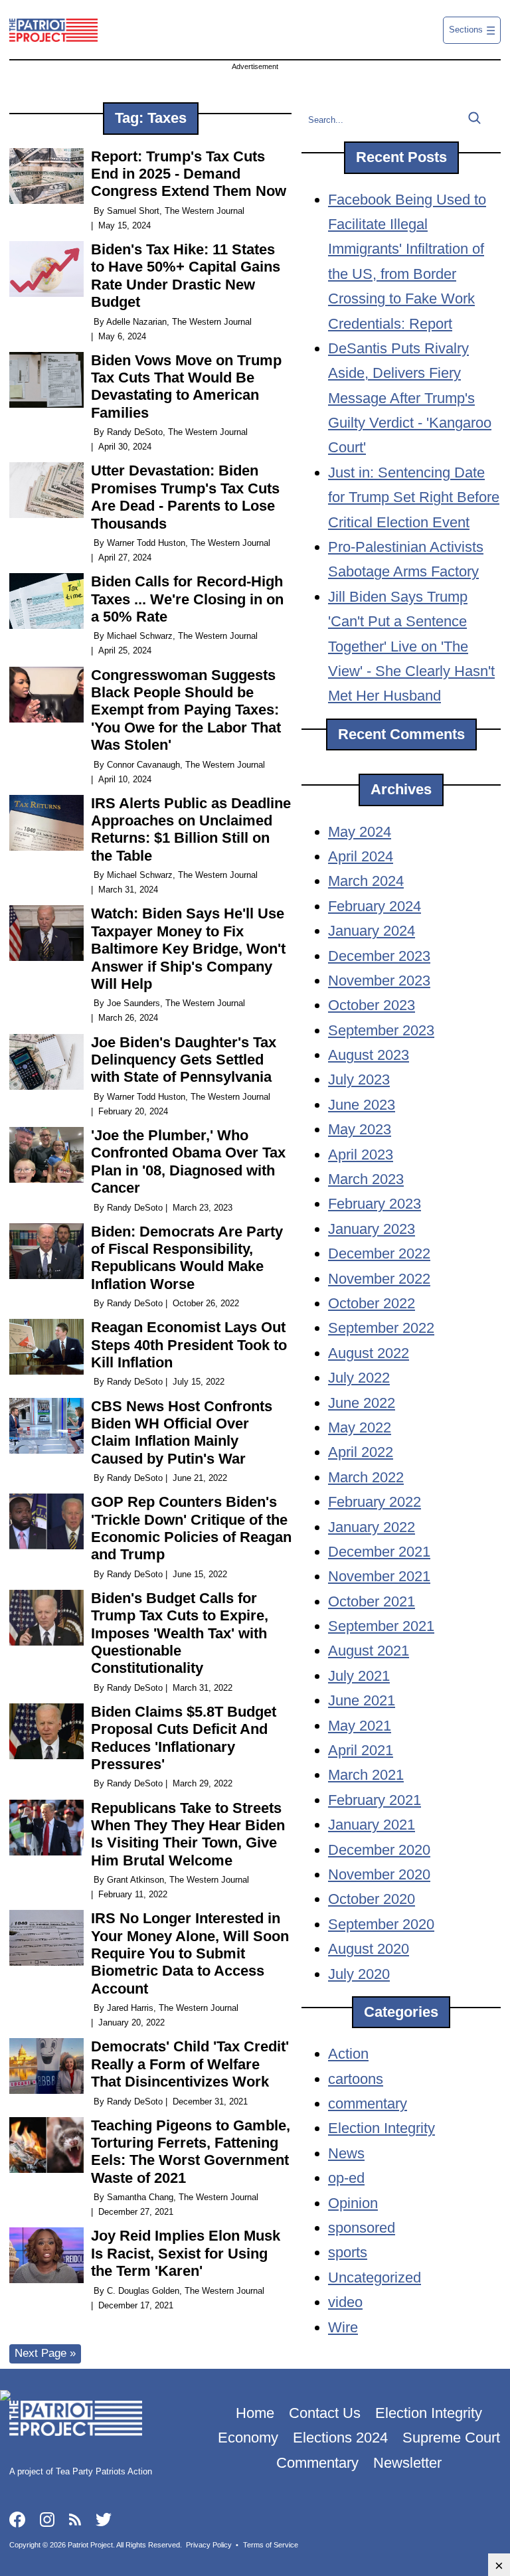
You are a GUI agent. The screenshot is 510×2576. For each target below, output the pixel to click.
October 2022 (372, 1303)
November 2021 (379, 1576)
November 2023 (379, 981)
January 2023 (372, 1229)
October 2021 (372, 1601)
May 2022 (360, 1427)
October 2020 (372, 1899)
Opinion (353, 2203)
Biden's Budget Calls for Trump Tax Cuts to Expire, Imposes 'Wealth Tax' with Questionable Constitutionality (180, 1633)
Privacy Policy (209, 2545)
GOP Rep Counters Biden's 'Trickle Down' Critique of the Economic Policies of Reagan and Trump (191, 1528)
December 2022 (379, 1253)
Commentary (317, 2463)
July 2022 (359, 1378)
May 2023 (360, 1129)
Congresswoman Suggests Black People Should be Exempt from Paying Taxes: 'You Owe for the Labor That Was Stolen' (186, 710)
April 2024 (361, 856)
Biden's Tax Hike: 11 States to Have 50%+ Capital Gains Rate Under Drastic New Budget (186, 276)
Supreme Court (451, 2438)
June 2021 (362, 1700)
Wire (343, 2327)
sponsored (362, 2228)
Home (255, 2413)
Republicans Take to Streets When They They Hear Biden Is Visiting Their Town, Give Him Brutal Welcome (188, 1834)
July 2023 (359, 1079)
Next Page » (45, 2353)
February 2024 (375, 906)
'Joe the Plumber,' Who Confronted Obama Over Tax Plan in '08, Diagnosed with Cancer (188, 1161)
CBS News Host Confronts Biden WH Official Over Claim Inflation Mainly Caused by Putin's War (182, 1432)
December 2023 (379, 956)
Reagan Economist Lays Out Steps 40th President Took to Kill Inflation (189, 1345)
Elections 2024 (340, 2438)
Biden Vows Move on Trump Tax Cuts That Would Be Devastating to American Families (186, 386)
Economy (248, 2438)
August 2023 (369, 1055)
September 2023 (381, 1030)
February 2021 (375, 1800)
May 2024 (360, 832)
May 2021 (360, 1726)
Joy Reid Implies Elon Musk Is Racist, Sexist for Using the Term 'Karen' (186, 2253)
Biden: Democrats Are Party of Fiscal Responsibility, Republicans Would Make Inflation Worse (187, 1258)
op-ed (346, 2178)
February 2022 (375, 1502)
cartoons (356, 2079)
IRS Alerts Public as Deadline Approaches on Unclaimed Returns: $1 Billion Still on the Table (191, 829)
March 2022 (366, 1477)
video (345, 2302)
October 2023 (372, 1005)
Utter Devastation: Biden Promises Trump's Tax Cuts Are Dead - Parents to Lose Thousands (185, 497)
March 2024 (366, 881)
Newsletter (407, 2463)
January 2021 (372, 1825)
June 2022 (362, 1403)
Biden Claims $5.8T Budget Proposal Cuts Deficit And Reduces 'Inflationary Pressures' (184, 1738)
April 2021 (361, 1750)
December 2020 (379, 1850)
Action (348, 2054)
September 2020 (381, 1924)
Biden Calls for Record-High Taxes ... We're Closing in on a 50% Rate (187, 599)
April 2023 (361, 1155)
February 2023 (375, 1204)
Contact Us (325, 2413)
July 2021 (359, 1676)
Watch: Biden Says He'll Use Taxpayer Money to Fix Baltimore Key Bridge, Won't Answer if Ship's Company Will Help (188, 949)
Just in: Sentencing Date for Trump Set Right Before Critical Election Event (414, 497)
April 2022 (361, 1452)
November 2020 (379, 1874)
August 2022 (369, 1353)
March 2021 (366, 1775)
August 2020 (369, 1949)
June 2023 (362, 1105)
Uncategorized (375, 2277)
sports (348, 2252)
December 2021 (379, 1552)
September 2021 (381, 1626)
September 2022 (381, 1328)
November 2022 (379, 1279)
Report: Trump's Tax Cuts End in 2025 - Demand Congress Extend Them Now (189, 174)
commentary (368, 2104)
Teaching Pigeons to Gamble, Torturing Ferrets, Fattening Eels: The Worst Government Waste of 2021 (191, 2152)
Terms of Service (271, 2545)
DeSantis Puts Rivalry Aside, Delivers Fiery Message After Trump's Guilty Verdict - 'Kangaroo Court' (410, 398)
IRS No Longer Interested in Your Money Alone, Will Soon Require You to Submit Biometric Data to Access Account (190, 1953)
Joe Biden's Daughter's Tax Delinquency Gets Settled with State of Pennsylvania (184, 1060)
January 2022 (372, 1527)
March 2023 (366, 1179)
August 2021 (369, 1651)
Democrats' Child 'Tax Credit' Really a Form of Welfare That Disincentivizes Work (190, 2064)
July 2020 (359, 1974)
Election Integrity (382, 2128)
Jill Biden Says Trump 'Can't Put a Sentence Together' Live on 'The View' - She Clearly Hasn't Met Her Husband (411, 646)
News (346, 2153)
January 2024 (372, 931)
